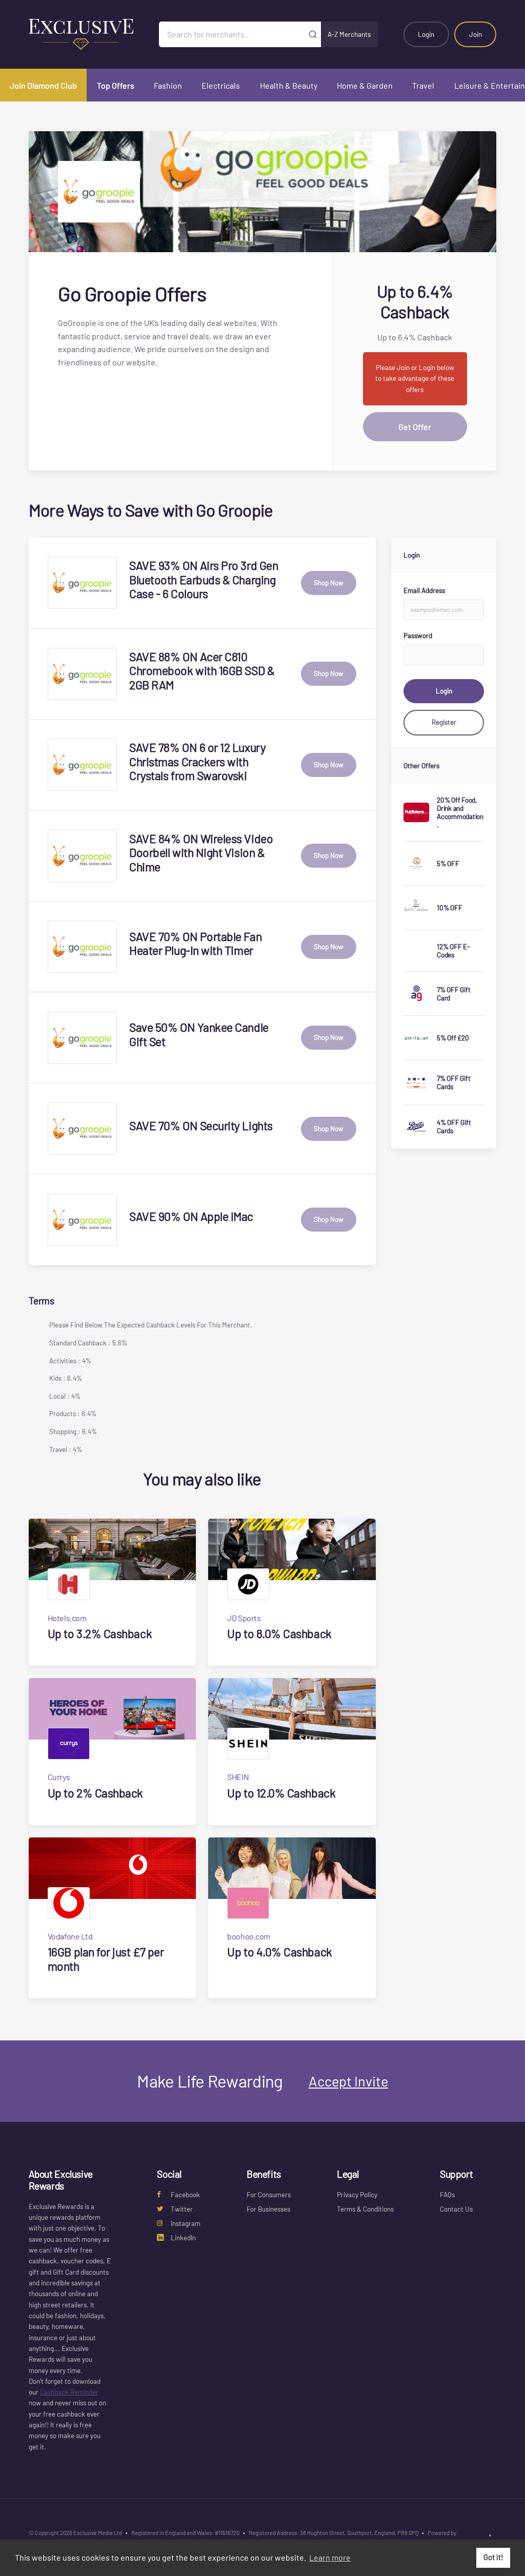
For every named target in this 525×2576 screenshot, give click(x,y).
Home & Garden (365, 85)
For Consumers (269, 2195)
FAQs (447, 2195)
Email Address (424, 590)
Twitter (182, 2209)
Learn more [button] (330, 2557)
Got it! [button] (493, 2557)
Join (476, 34)
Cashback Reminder (69, 2392)
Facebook (185, 2195)
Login (426, 34)
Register (444, 722)
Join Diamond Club (43, 85)
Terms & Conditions (365, 2209)
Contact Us (456, 2209)
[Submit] (313, 34)
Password (418, 636)
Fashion (168, 85)
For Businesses (268, 2209)
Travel (423, 85)
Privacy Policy (357, 2195)
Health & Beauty (289, 85)
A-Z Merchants (349, 34)
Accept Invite (348, 2081)
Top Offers (116, 85)
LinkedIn (183, 2238)
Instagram (186, 2223)
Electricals (221, 85)
